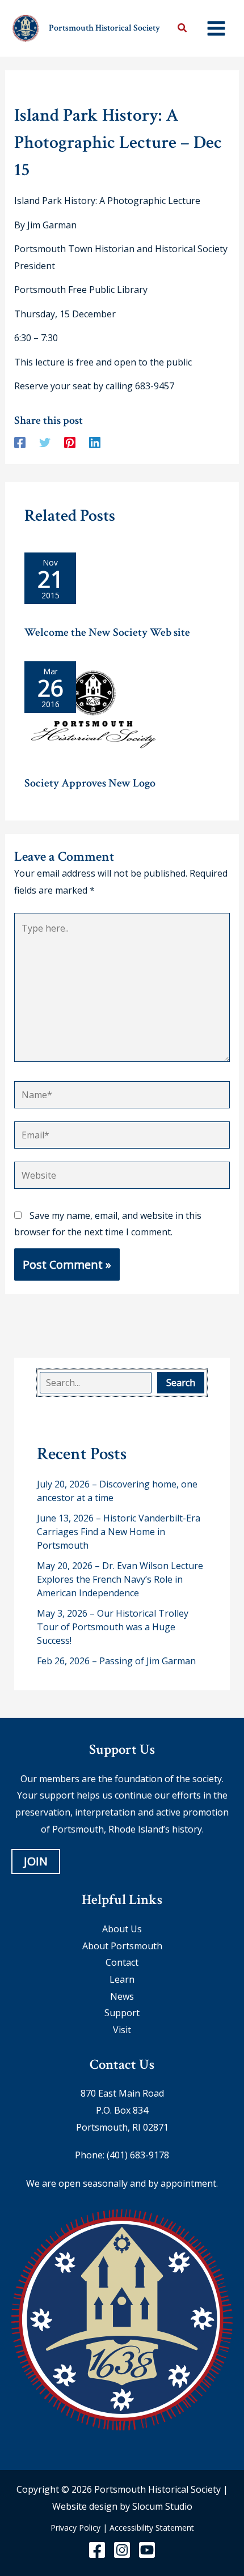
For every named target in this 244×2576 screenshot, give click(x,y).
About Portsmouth (122, 1946)
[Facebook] (20, 442)
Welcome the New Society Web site (107, 632)
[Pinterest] (70, 442)
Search (181, 1383)
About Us (122, 1929)
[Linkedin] (95, 442)
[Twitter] (45, 442)
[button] (183, 29)
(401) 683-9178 (138, 2156)
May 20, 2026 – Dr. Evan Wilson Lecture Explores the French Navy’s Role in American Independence (120, 1579)
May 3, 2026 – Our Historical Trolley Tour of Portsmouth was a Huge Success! (113, 1627)
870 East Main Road (122, 2094)
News (122, 1996)
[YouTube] (147, 2550)
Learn (122, 1979)
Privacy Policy (75, 2528)
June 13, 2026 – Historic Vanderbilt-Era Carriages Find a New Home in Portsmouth (119, 1532)
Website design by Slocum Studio (122, 2506)
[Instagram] (122, 2550)
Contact (122, 1963)
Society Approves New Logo (90, 783)
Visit (122, 2030)
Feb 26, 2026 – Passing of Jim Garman (116, 1661)
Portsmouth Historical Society (104, 28)
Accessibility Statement (152, 2528)
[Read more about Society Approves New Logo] (94, 714)
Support (122, 2013)
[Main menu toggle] (216, 28)
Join (36, 1862)
